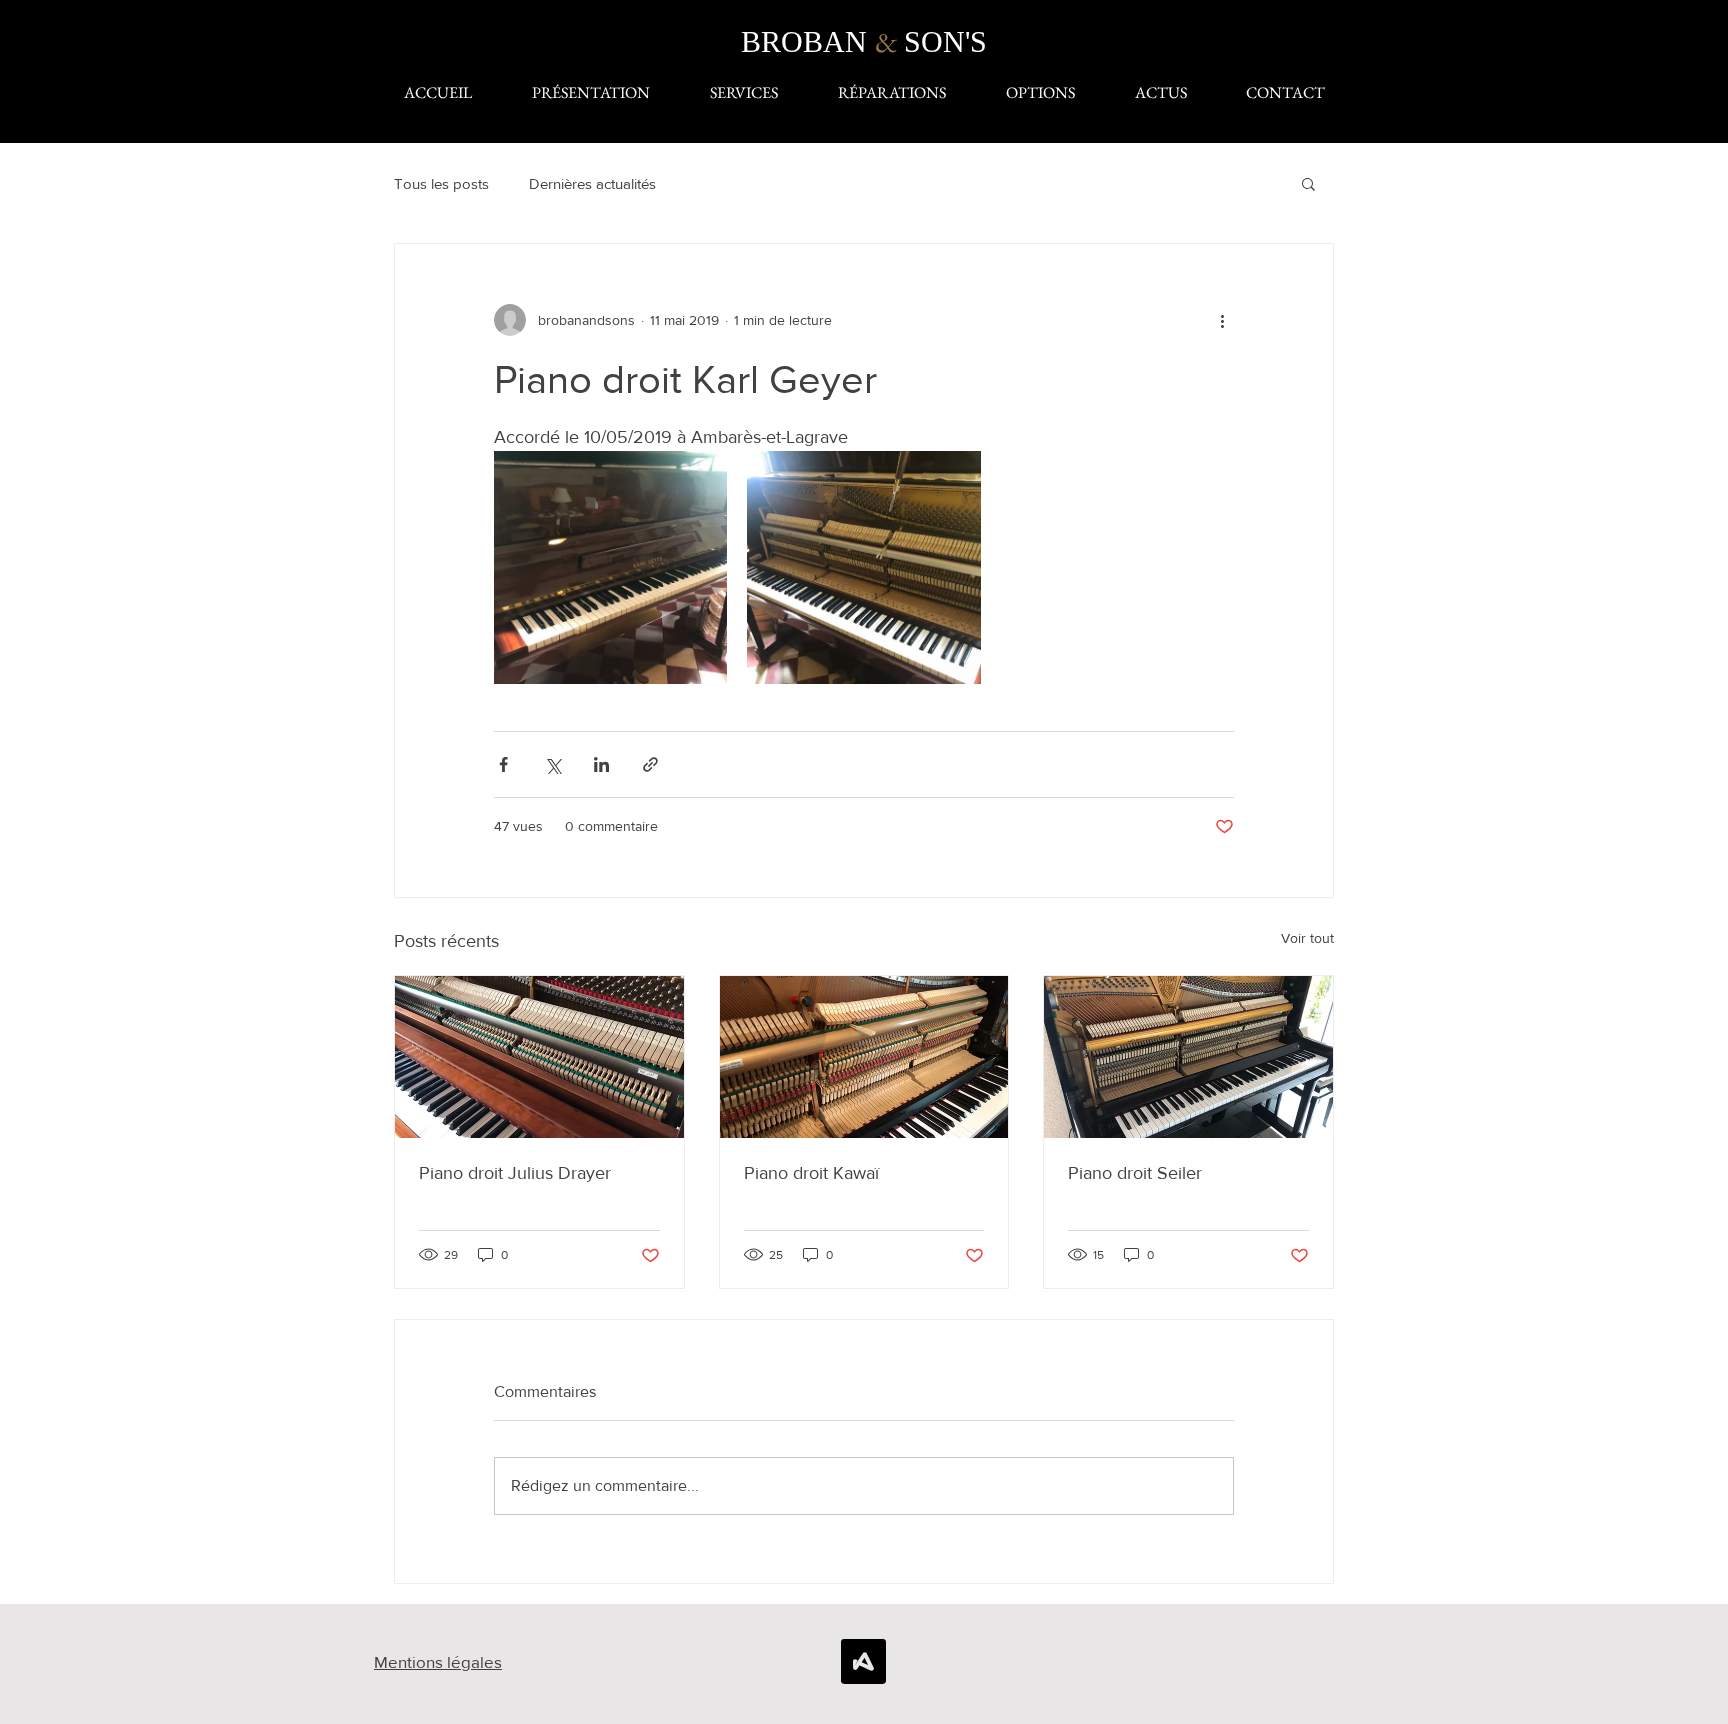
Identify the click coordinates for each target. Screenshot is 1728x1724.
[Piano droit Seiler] (1188, 1057)
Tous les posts (441, 183)
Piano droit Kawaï (811, 1173)
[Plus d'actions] (1222, 320)
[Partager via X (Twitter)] (552, 764)
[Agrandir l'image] (610, 567)
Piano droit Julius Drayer (515, 1173)
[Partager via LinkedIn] (601, 764)
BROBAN (808, 41)
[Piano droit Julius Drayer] (539, 1057)
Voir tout (1307, 938)
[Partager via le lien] (650, 764)
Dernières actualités (592, 183)
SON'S (945, 41)
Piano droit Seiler (1135, 1173)
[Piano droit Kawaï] (864, 1057)
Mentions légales (438, 1661)
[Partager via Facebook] (503, 764)
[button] (1308, 183)
